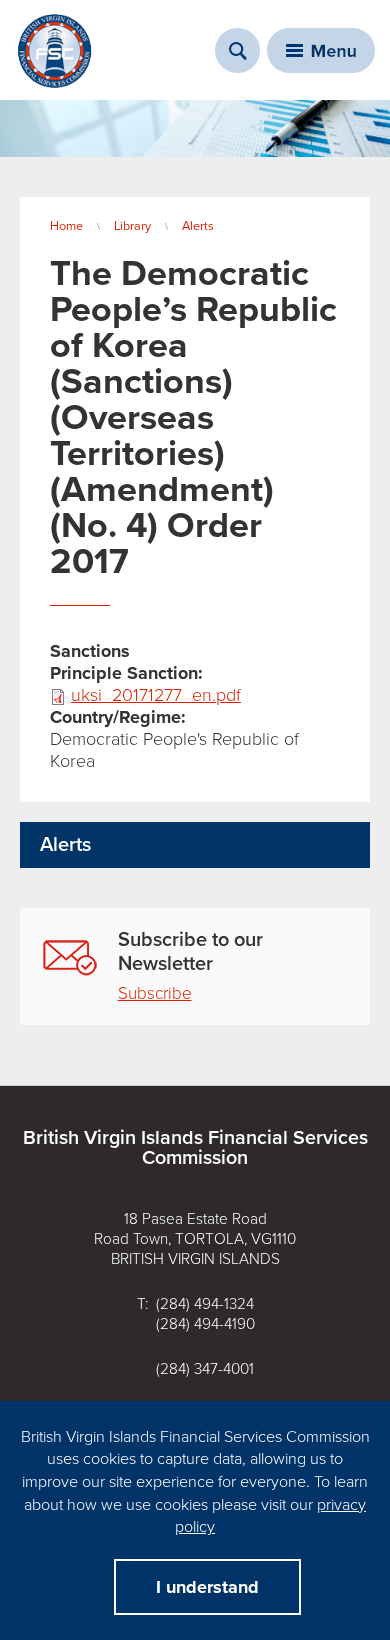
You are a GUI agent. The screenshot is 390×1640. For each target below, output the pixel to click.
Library (132, 226)
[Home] (55, 51)
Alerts (198, 226)
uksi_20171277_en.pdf (156, 695)
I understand (207, 1587)
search (237, 50)
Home (66, 226)
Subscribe (155, 993)
